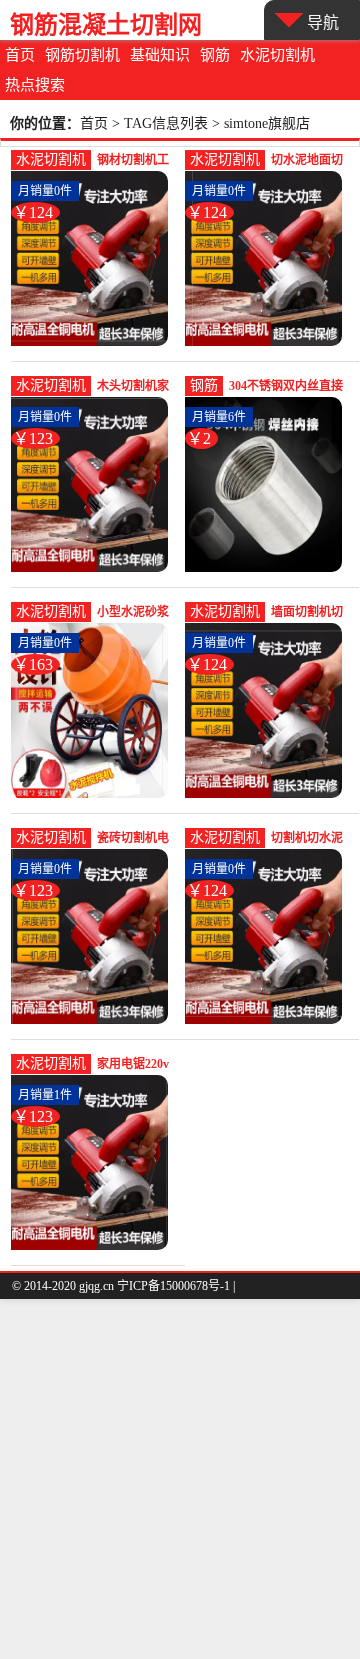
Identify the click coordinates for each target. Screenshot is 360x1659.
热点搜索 (35, 85)
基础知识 (160, 55)
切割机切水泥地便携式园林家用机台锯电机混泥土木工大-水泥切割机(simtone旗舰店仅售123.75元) (311, 839)
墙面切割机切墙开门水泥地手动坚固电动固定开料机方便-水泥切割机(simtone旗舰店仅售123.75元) (311, 613)
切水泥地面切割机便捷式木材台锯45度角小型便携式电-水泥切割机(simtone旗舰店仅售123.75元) (311, 161)
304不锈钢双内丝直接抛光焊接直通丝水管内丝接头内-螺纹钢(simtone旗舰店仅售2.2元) (289, 387)
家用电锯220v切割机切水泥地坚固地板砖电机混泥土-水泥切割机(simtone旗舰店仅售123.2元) (137, 1065)
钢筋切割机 (82, 55)
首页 (20, 55)
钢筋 (215, 55)
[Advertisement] (180, 1479)
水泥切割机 (277, 55)
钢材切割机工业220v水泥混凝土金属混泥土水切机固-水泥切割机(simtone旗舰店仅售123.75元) (137, 161)
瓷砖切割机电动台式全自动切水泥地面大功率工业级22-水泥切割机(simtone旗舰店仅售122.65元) (137, 839)
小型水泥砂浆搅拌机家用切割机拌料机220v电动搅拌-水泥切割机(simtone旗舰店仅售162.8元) (137, 613)
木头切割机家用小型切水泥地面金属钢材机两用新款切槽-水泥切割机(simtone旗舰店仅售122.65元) (137, 387)
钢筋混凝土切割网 (106, 24)
